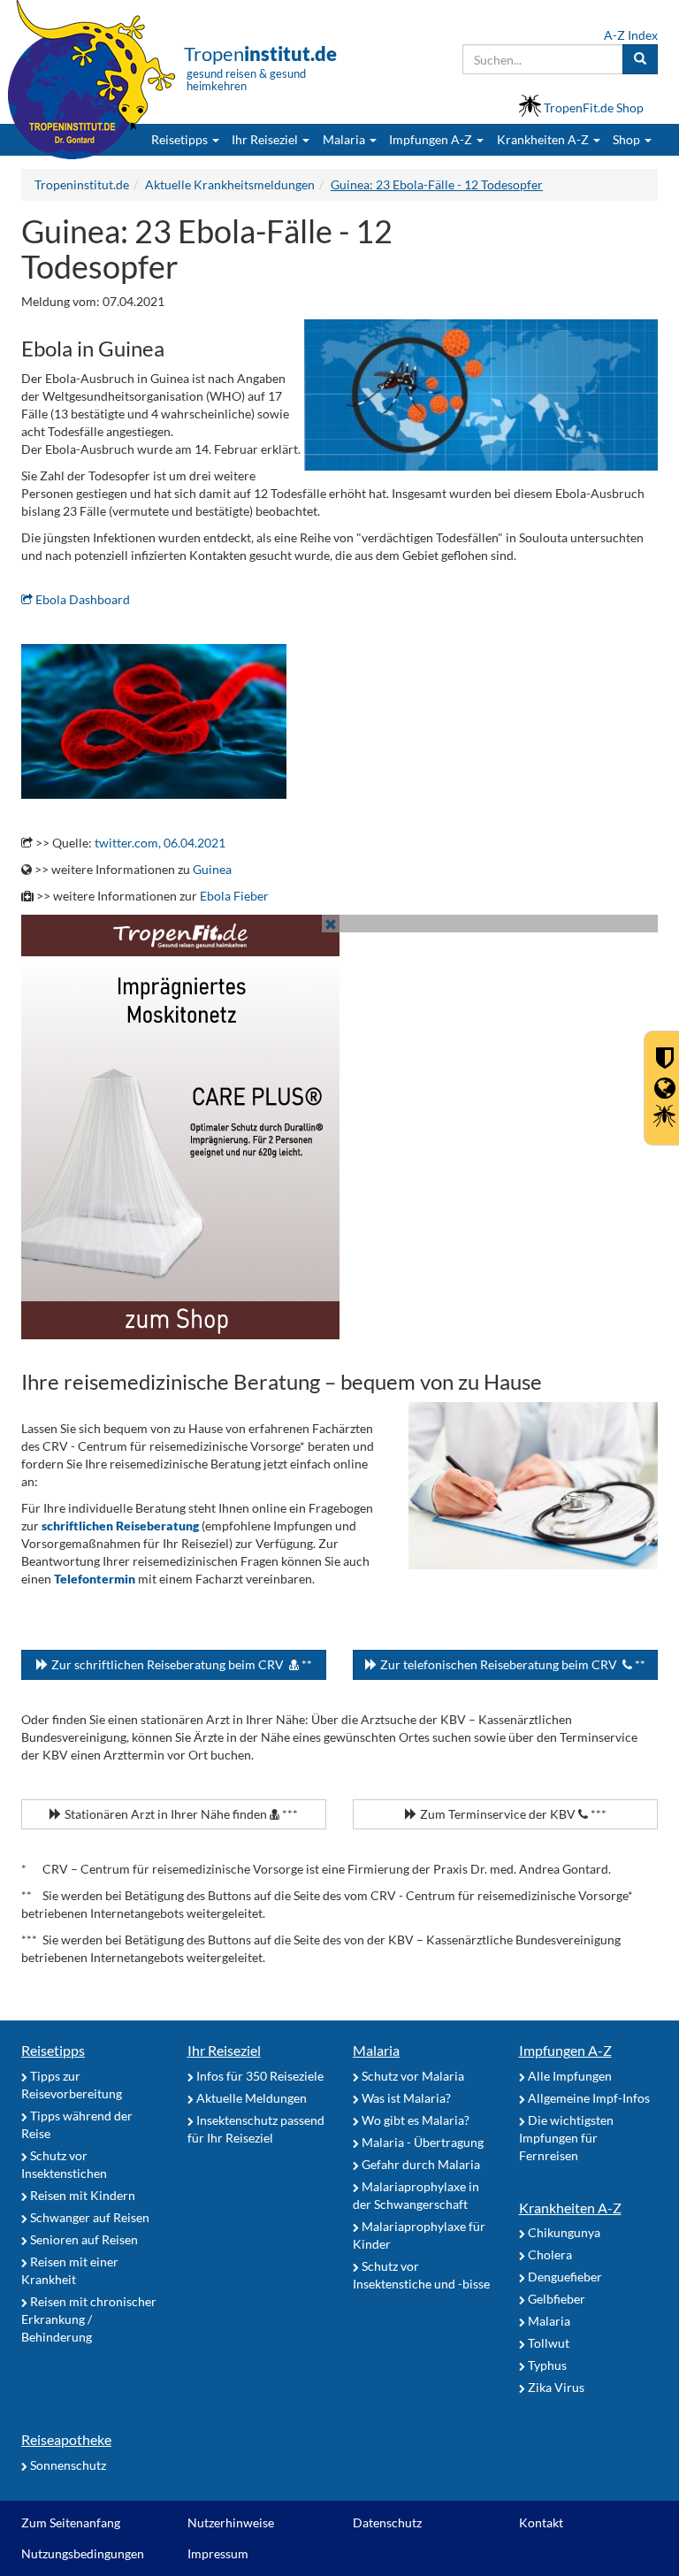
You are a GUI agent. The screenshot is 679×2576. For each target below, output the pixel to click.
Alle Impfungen (568, 2076)
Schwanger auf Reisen (88, 2217)
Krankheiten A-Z (570, 2208)
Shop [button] (626, 139)
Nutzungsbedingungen (83, 2553)
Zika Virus (555, 2387)
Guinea (212, 869)
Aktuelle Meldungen (250, 2098)
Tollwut (547, 2343)
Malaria (376, 2050)
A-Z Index (631, 35)
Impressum (218, 2553)
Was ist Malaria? (405, 2098)
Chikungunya (563, 2232)
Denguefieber (564, 2277)
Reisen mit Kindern (81, 2195)
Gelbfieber (555, 2299)
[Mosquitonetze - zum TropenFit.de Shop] (339, 1127)
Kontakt (541, 2522)
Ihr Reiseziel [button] (266, 139)
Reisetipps (53, 2050)
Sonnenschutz (67, 2465)
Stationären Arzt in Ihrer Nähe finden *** (180, 1814)
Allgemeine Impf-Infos (587, 2098)
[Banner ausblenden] (331, 924)
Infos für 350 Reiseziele (259, 2076)
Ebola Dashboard (81, 599)
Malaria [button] (345, 139)
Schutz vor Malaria (412, 2076)
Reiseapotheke (66, 2439)
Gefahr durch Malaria (420, 2164)
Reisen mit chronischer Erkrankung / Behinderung (89, 2319)
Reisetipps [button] (181, 139)
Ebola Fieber (234, 896)
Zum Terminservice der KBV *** (512, 1814)
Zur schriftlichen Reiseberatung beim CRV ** (180, 1664)
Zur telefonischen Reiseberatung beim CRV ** (511, 1664)
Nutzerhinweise (231, 2522)
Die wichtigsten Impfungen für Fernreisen (566, 2138)
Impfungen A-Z (565, 2050)
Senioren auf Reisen (83, 2239)
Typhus (546, 2365)
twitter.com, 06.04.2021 (160, 843)
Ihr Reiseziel (224, 2050)
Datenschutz (387, 2522)
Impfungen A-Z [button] (432, 139)
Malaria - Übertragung (421, 2142)
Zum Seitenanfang (71, 2522)
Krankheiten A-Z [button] (544, 139)
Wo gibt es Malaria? (414, 2120)
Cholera (549, 2254)
